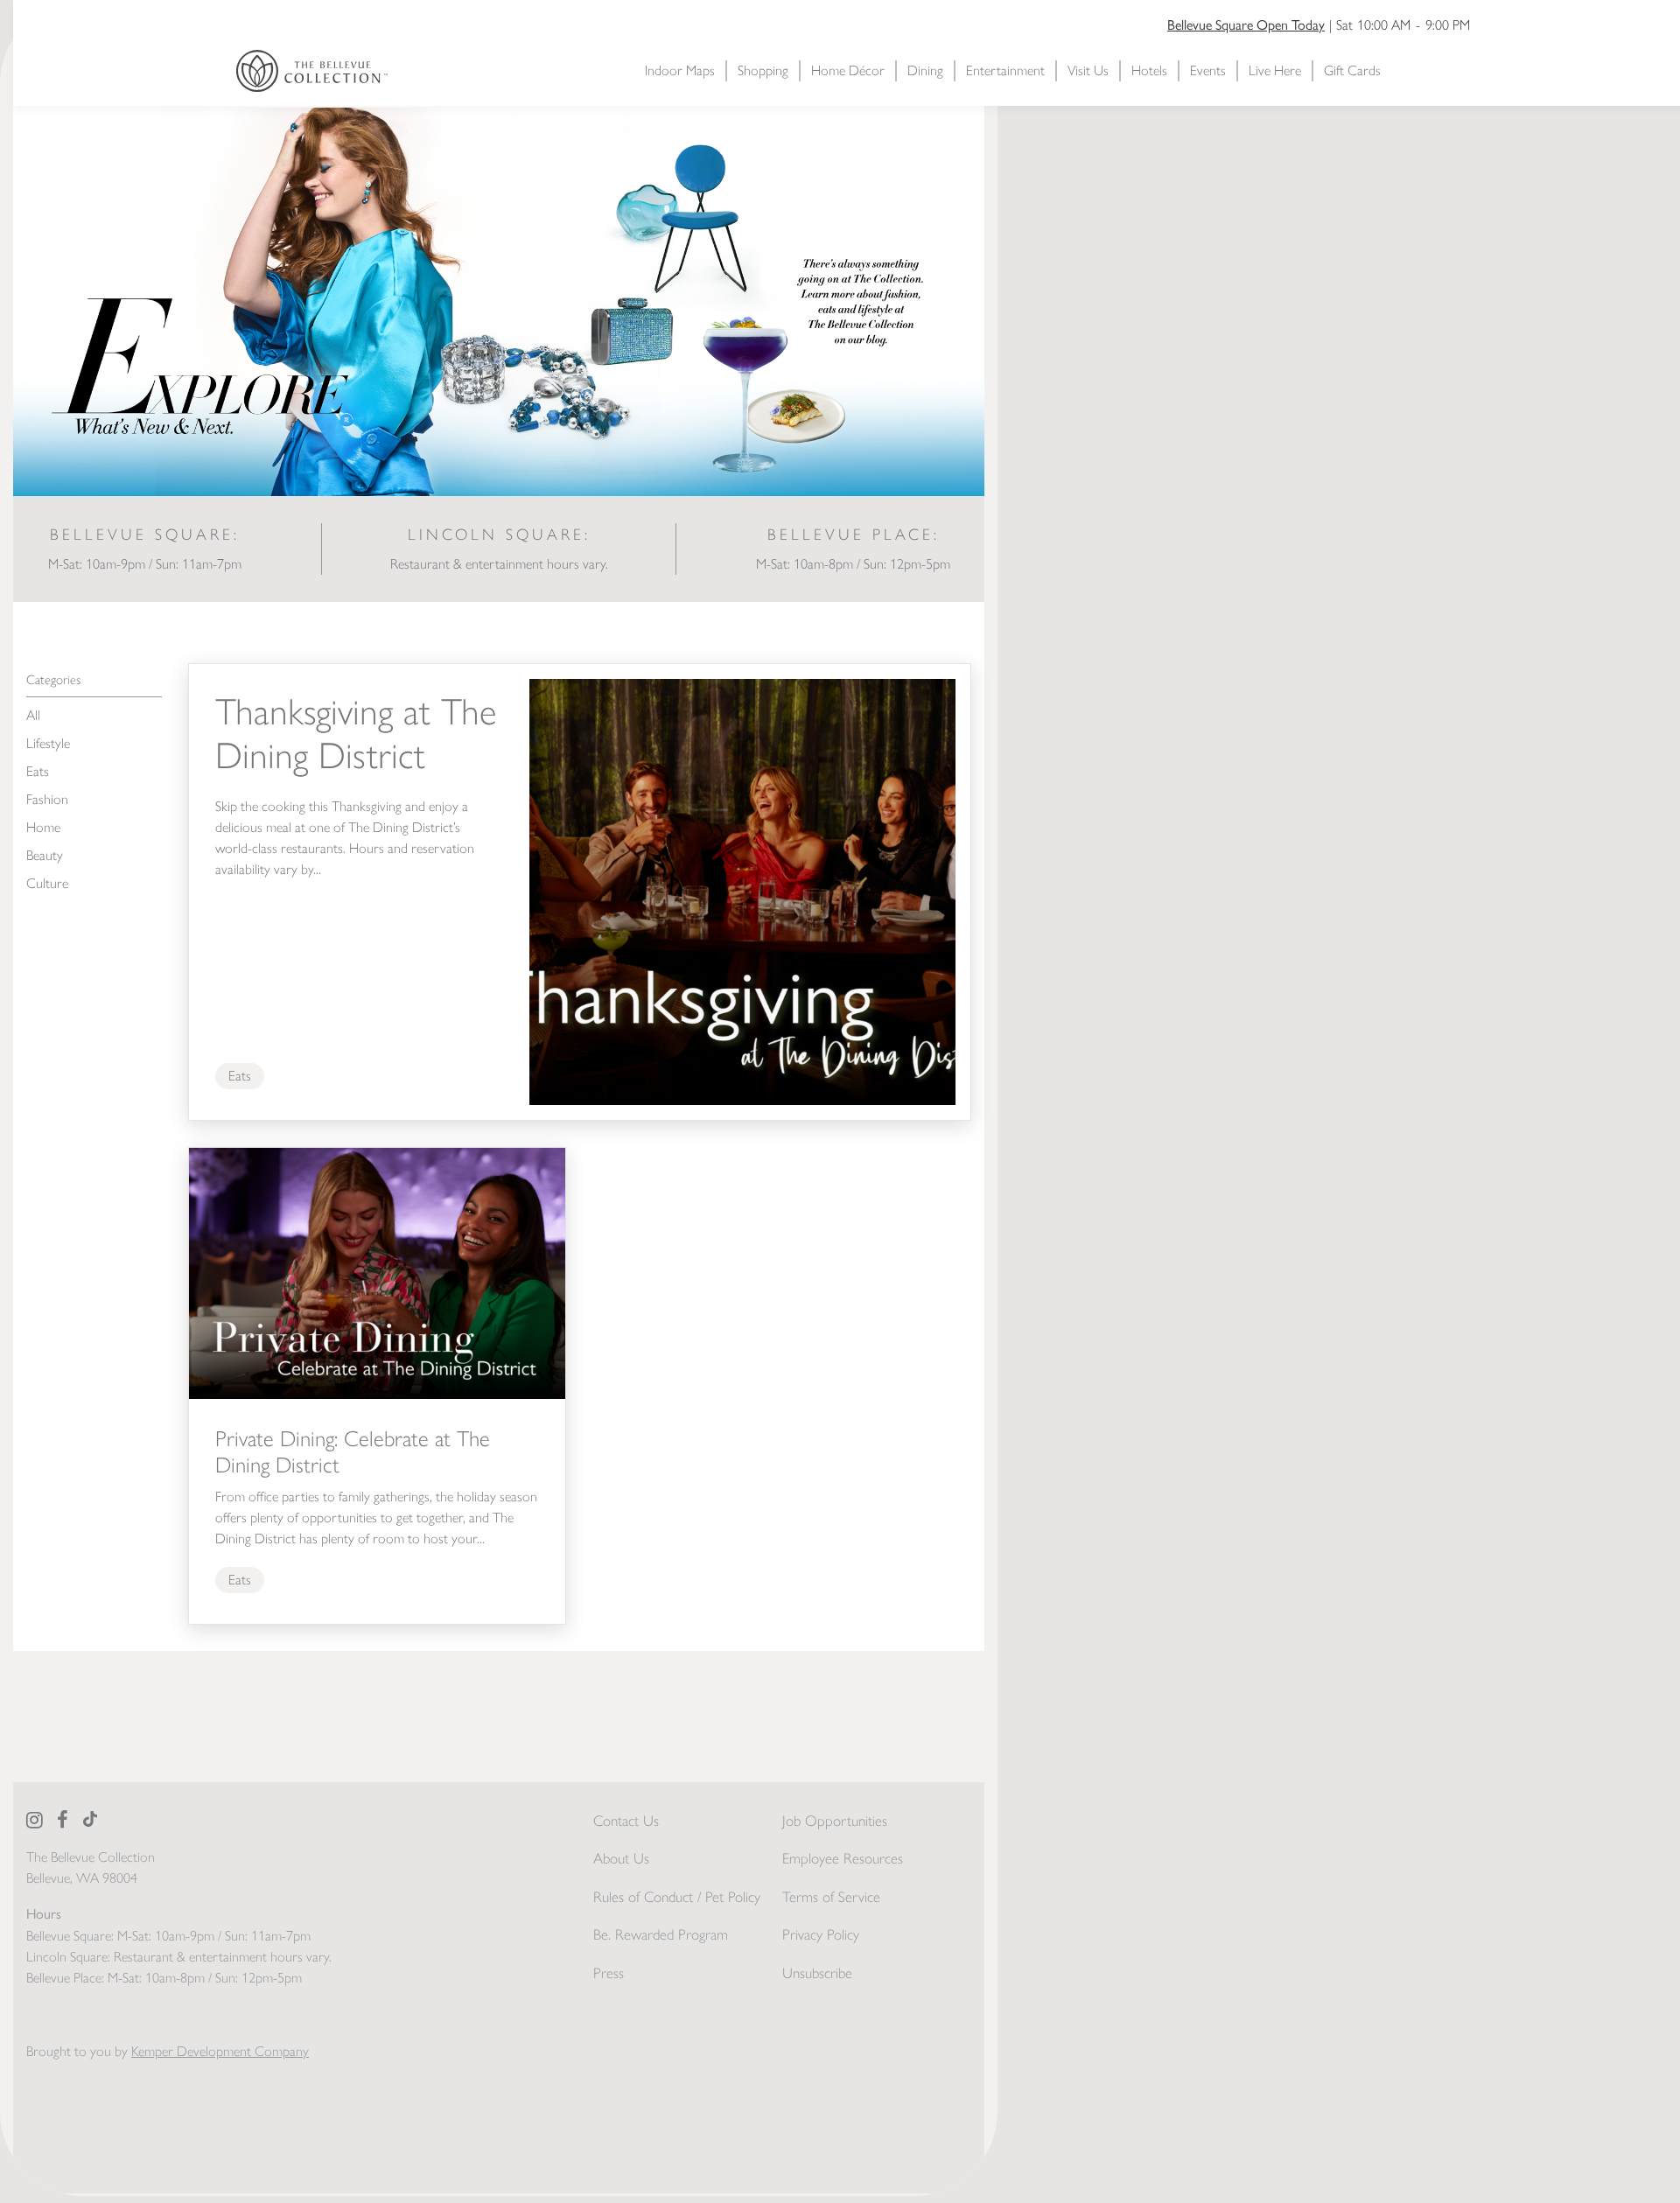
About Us (621, 1858)
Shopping (763, 70)
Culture (47, 883)
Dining (925, 70)
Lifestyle (48, 743)
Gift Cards (1352, 70)
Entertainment (1005, 70)
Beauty (45, 855)
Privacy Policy (821, 1934)
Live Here (1275, 70)
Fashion (47, 799)
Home (43, 827)
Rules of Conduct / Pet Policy (677, 1897)
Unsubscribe (817, 1973)
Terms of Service (831, 1897)
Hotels (1149, 70)
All (33, 715)
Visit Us (1088, 70)
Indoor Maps (680, 70)
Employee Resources (843, 1858)
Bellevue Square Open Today (1246, 24)
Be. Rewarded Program (661, 1934)
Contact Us (626, 1821)
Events (1208, 70)
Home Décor (848, 70)
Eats (38, 771)
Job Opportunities (835, 1821)
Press (609, 1973)
